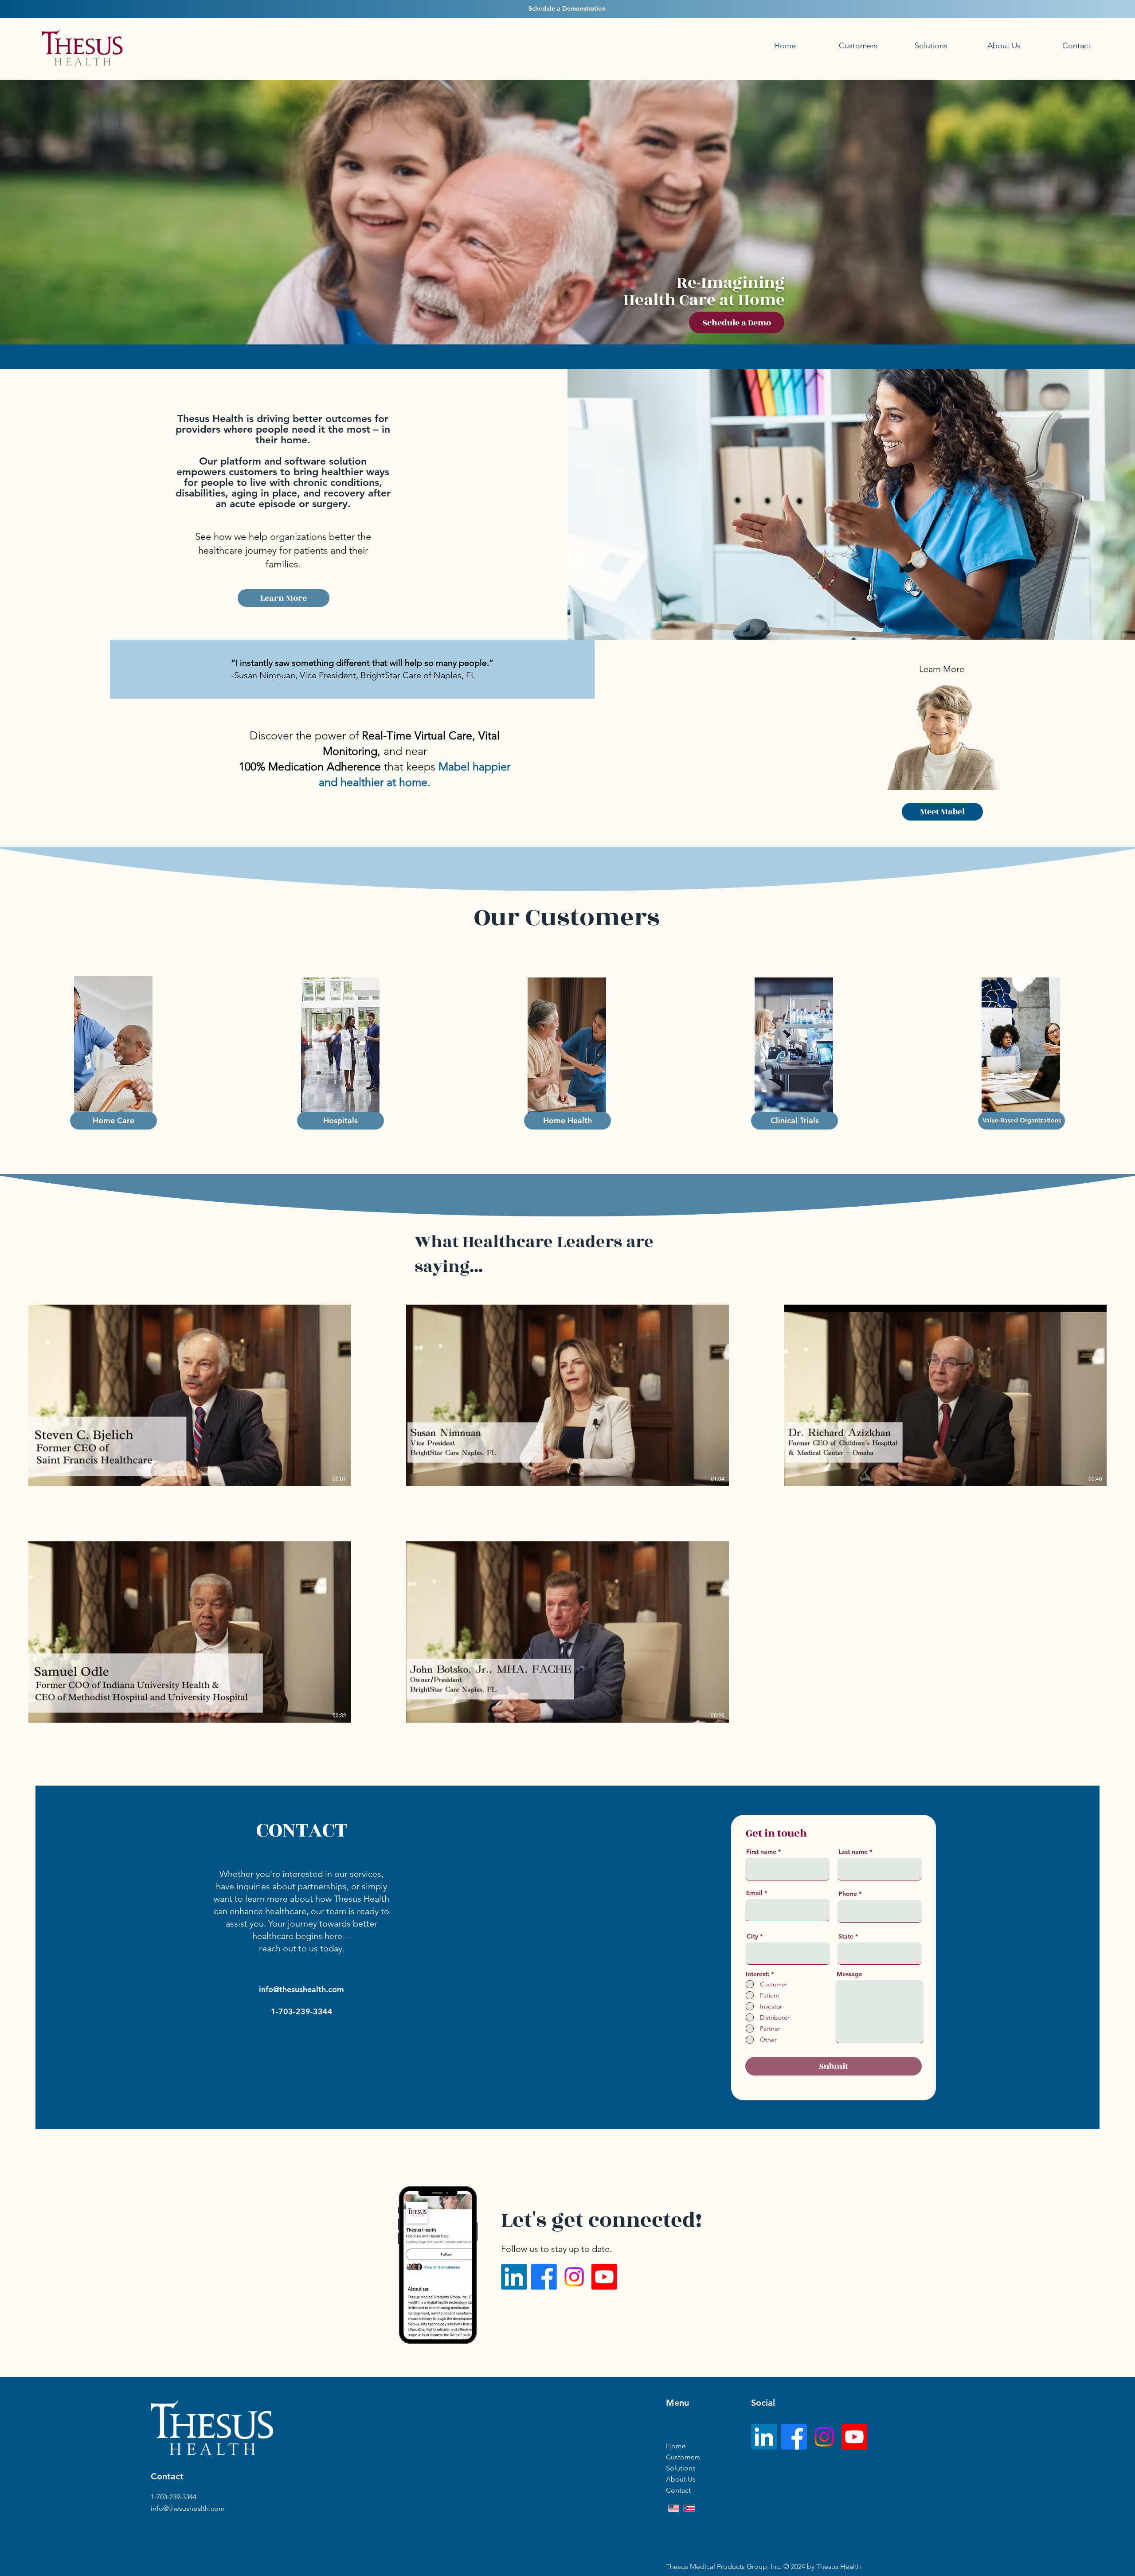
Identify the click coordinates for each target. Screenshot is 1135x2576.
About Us (681, 2479)
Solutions (681, 2468)
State (846, 1936)
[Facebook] (544, 2277)
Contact (678, 2490)
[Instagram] (574, 2277)
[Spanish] (689, 2508)
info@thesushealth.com (301, 1989)
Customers (683, 2457)
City (752, 1936)
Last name (853, 1852)
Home (676, 2446)
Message (849, 1974)
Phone (848, 1894)
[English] (674, 2508)
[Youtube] (604, 2277)
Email (754, 1893)
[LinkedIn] (514, 2277)
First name (761, 1852)
